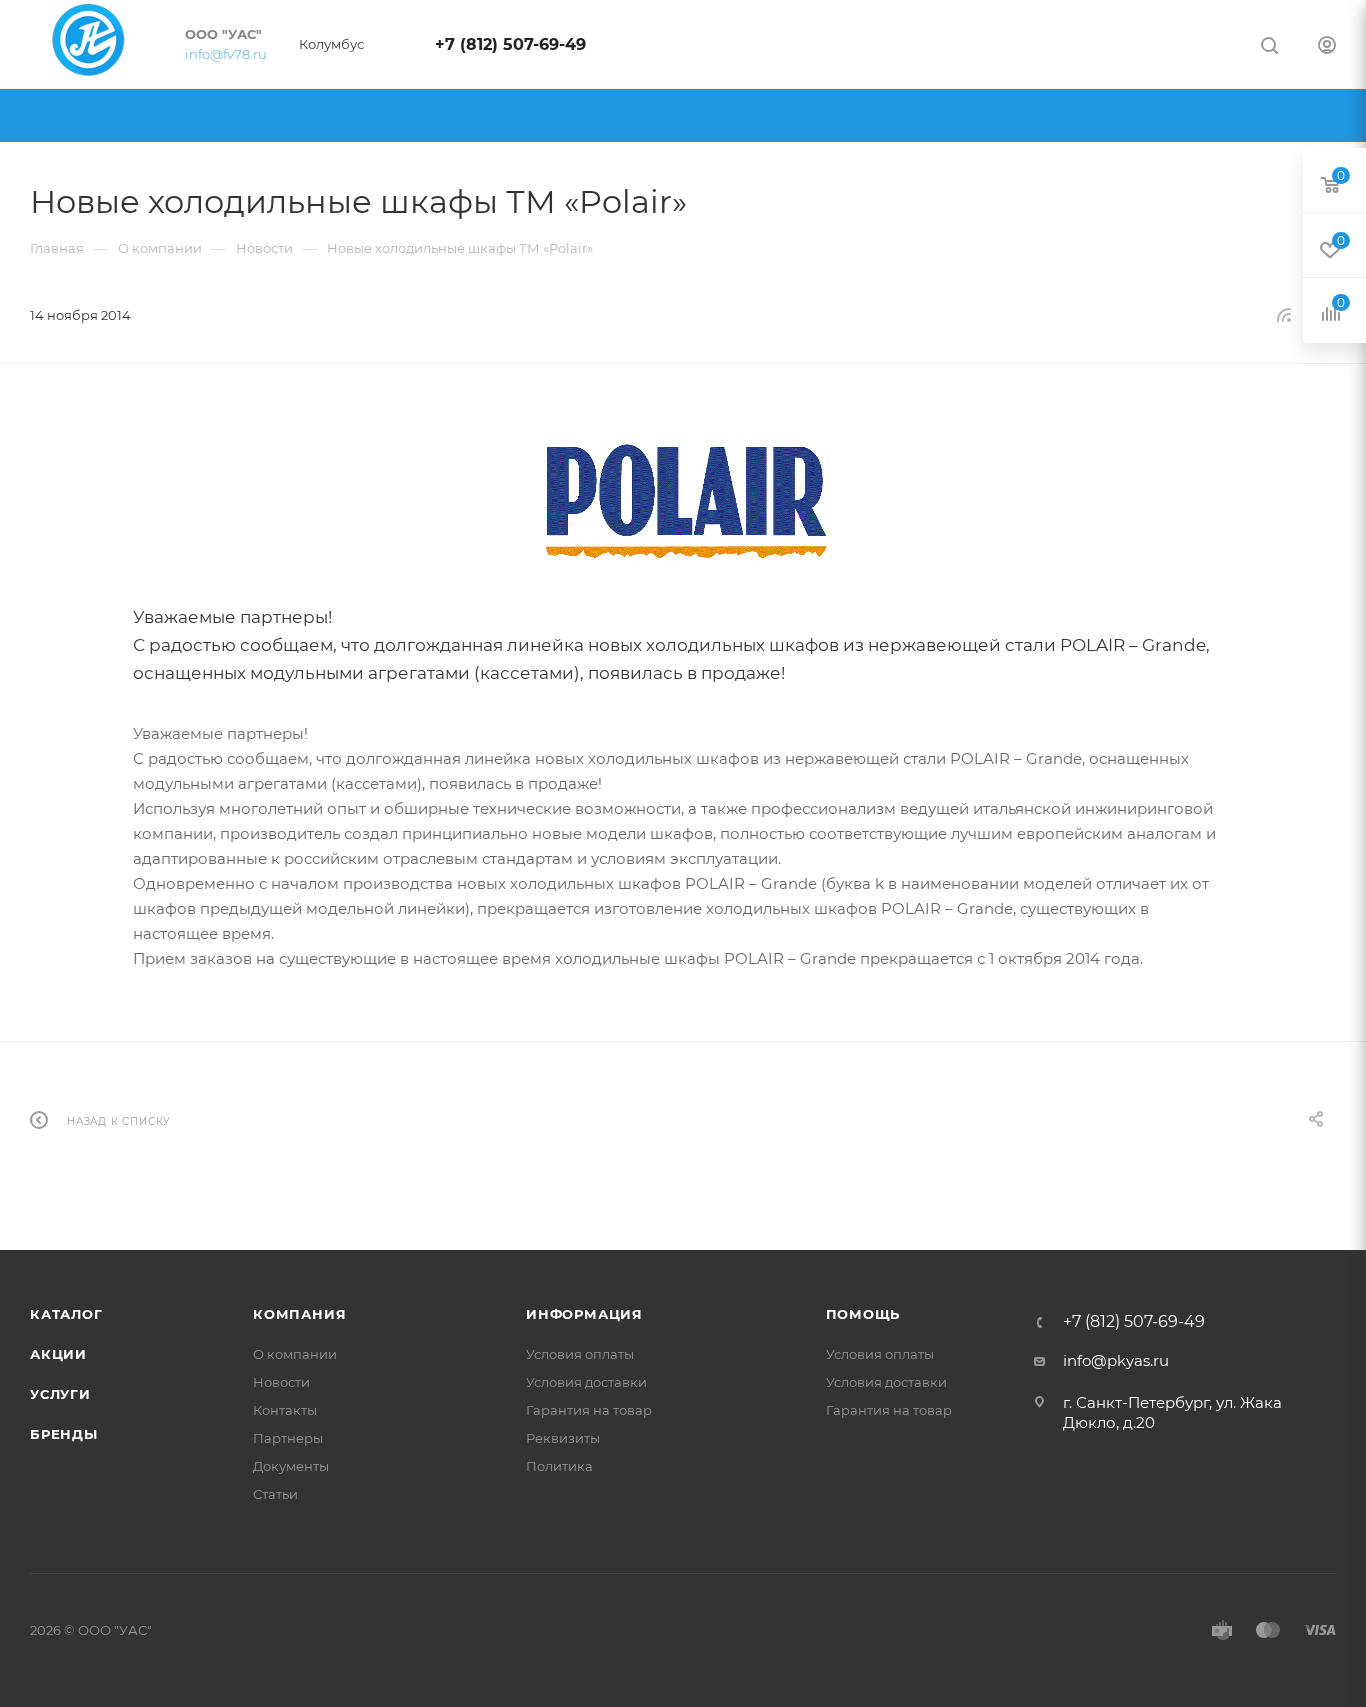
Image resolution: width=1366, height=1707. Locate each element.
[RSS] (1284, 314)
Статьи (275, 1494)
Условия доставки (586, 1382)
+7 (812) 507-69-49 (510, 44)
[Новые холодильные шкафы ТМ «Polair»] (683, 501)
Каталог (66, 1314)
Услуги (60, 1394)
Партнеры (288, 1438)
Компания (299, 1314)
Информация (584, 1314)
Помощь (863, 1314)
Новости (281, 1382)
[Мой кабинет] (1327, 47)
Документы (291, 1466)
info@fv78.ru (226, 54)
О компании (295, 1354)
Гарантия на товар (589, 1410)
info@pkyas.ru (1116, 1360)
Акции (58, 1354)
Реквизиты (563, 1438)
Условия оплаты (580, 1354)
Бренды (64, 1434)
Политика (559, 1466)
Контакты (285, 1410)
